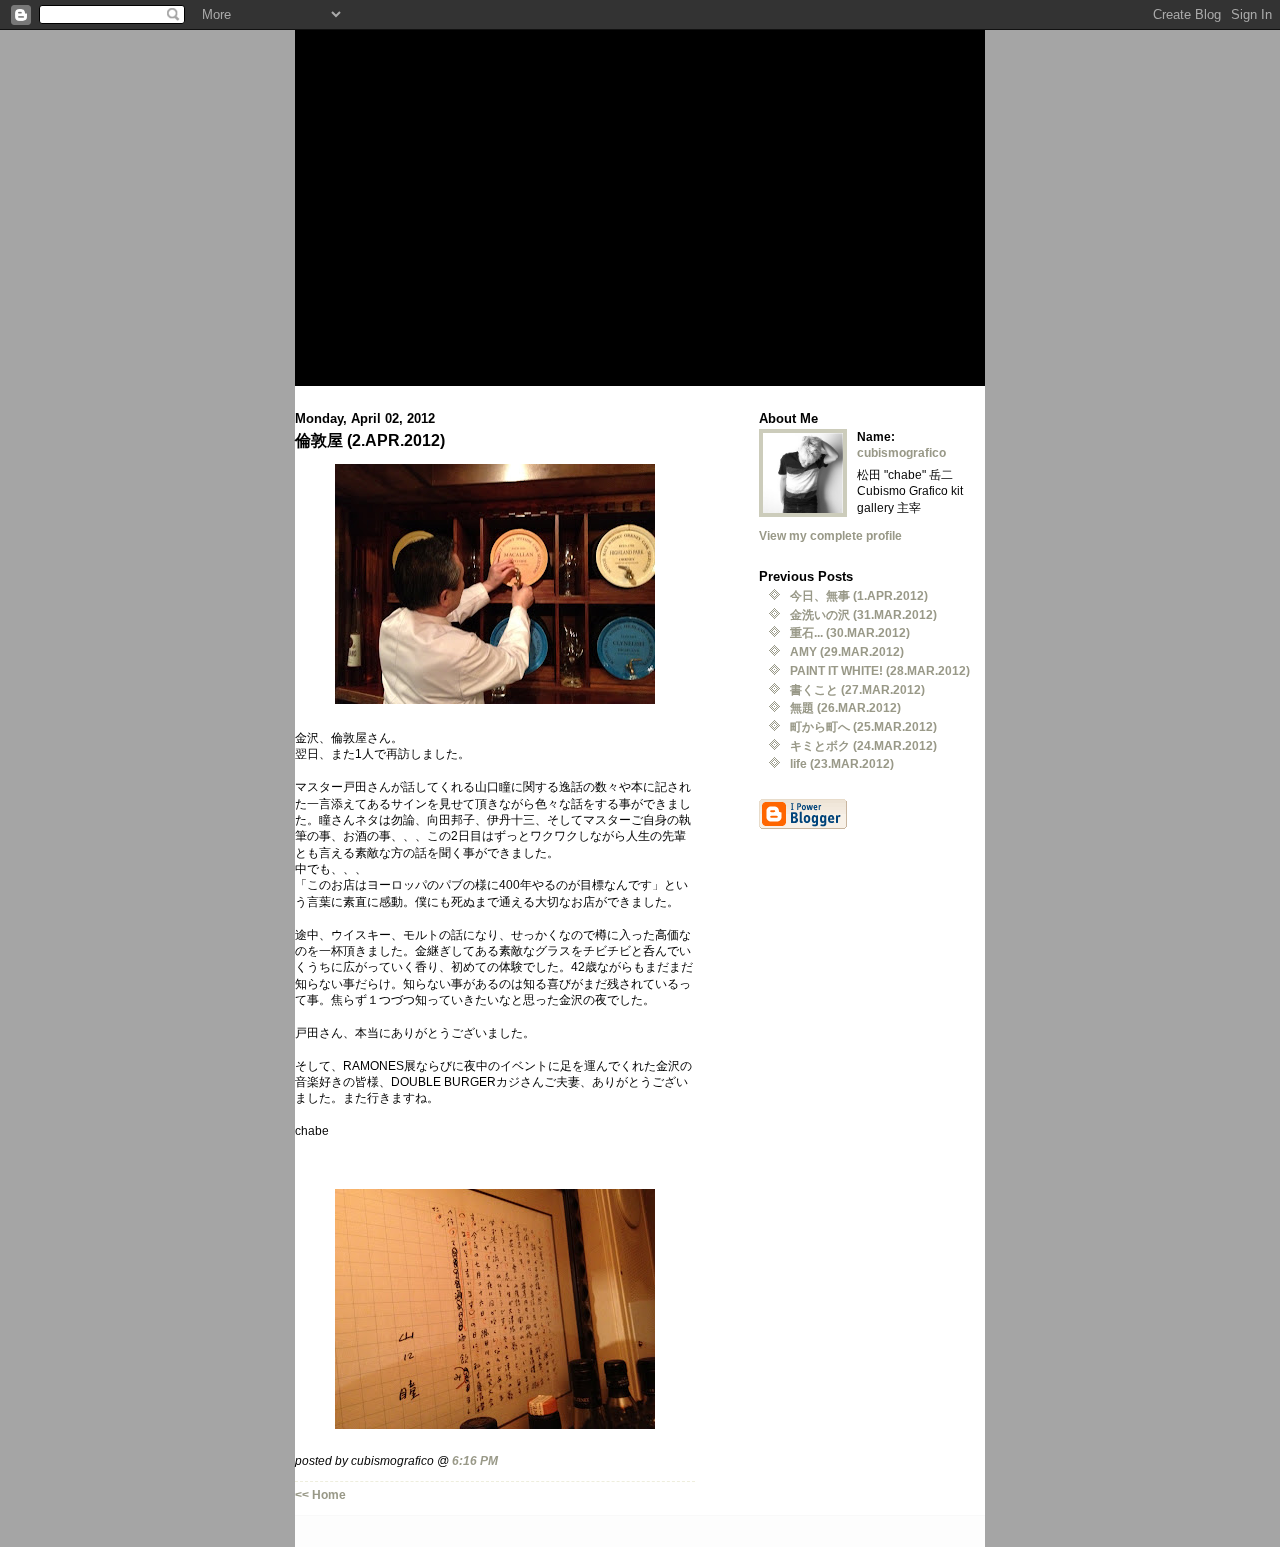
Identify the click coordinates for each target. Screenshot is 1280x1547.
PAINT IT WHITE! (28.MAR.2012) (880, 670)
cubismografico (901, 452)
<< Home (320, 1494)
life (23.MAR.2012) (842, 763)
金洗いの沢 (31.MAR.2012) (863, 614)
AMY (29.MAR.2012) (847, 651)
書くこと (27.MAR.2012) (857, 689)
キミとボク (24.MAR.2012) (863, 745)
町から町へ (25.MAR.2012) (863, 726)
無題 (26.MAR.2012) (845, 707)
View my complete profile (830, 535)
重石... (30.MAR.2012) (850, 632)
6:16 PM (475, 1460)
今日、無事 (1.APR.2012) (859, 595)
